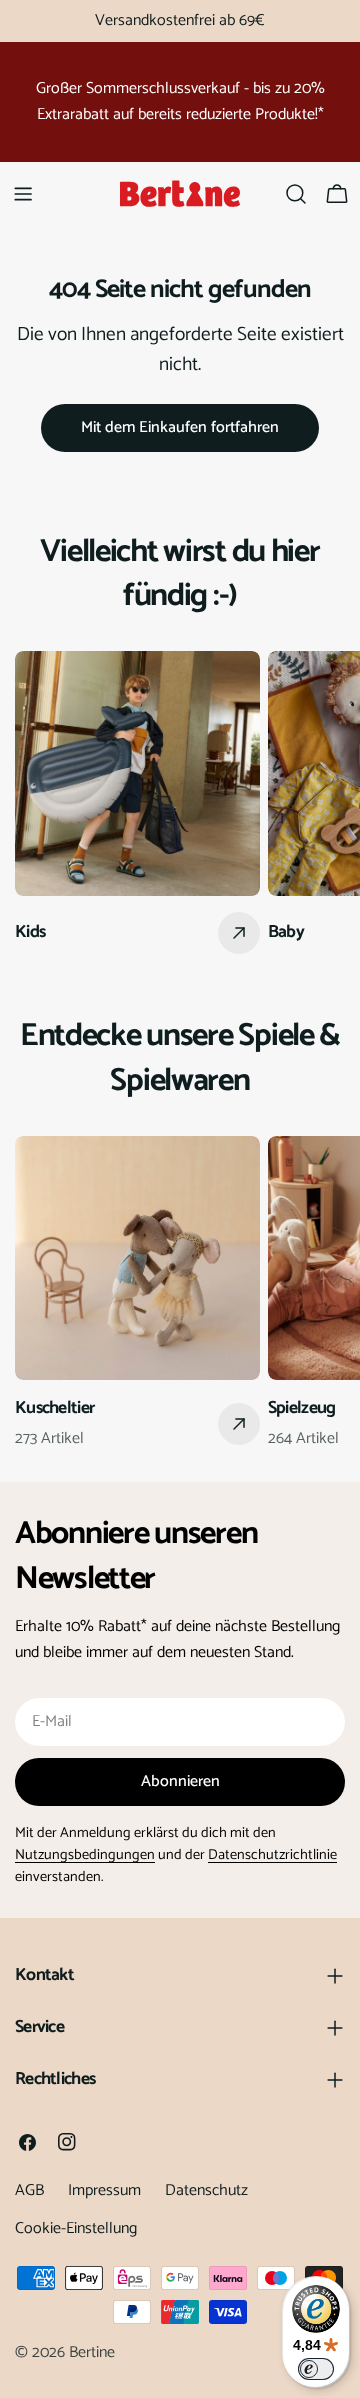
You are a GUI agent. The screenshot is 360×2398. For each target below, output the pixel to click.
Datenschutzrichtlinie (272, 1855)
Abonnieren (180, 1781)
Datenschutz (206, 2190)
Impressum (104, 2190)
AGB (29, 2190)
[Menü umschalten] (23, 194)
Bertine (92, 2352)
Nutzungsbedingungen (85, 1855)
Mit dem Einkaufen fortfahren (180, 427)
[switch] (316, 2369)
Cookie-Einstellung (76, 2228)
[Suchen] (296, 194)
